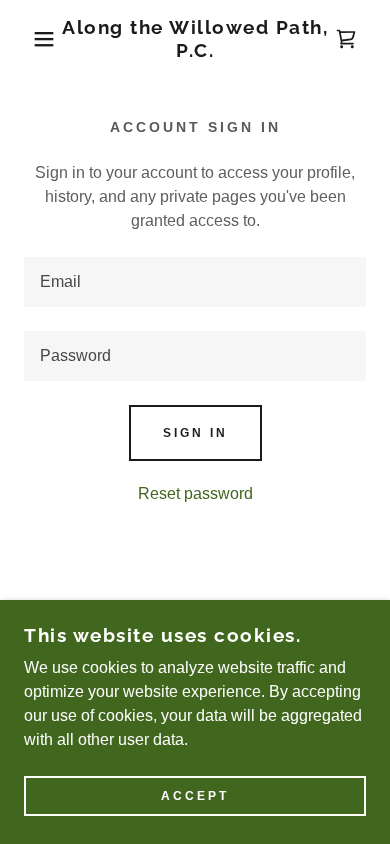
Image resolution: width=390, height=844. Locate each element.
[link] (195, 39)
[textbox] (195, 282)
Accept (195, 796)
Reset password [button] (195, 493)
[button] (30, 39)
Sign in (195, 433)
